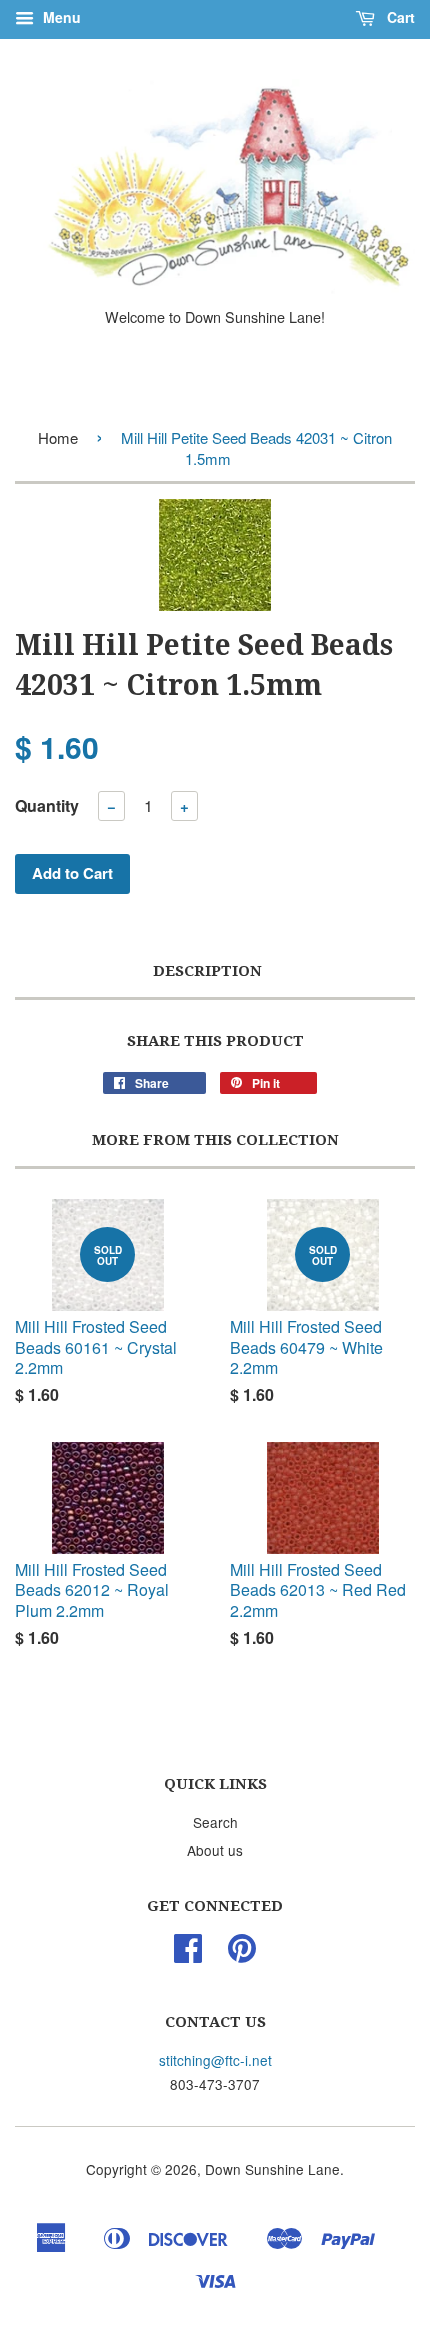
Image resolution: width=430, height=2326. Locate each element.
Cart (399, 17)
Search (215, 1822)
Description (207, 971)
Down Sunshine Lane (272, 2169)
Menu (60, 17)
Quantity (47, 805)
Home (58, 437)
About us (215, 1850)
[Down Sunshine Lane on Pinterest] (242, 1954)
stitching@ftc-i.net (215, 2060)
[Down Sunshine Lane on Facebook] (188, 1954)
